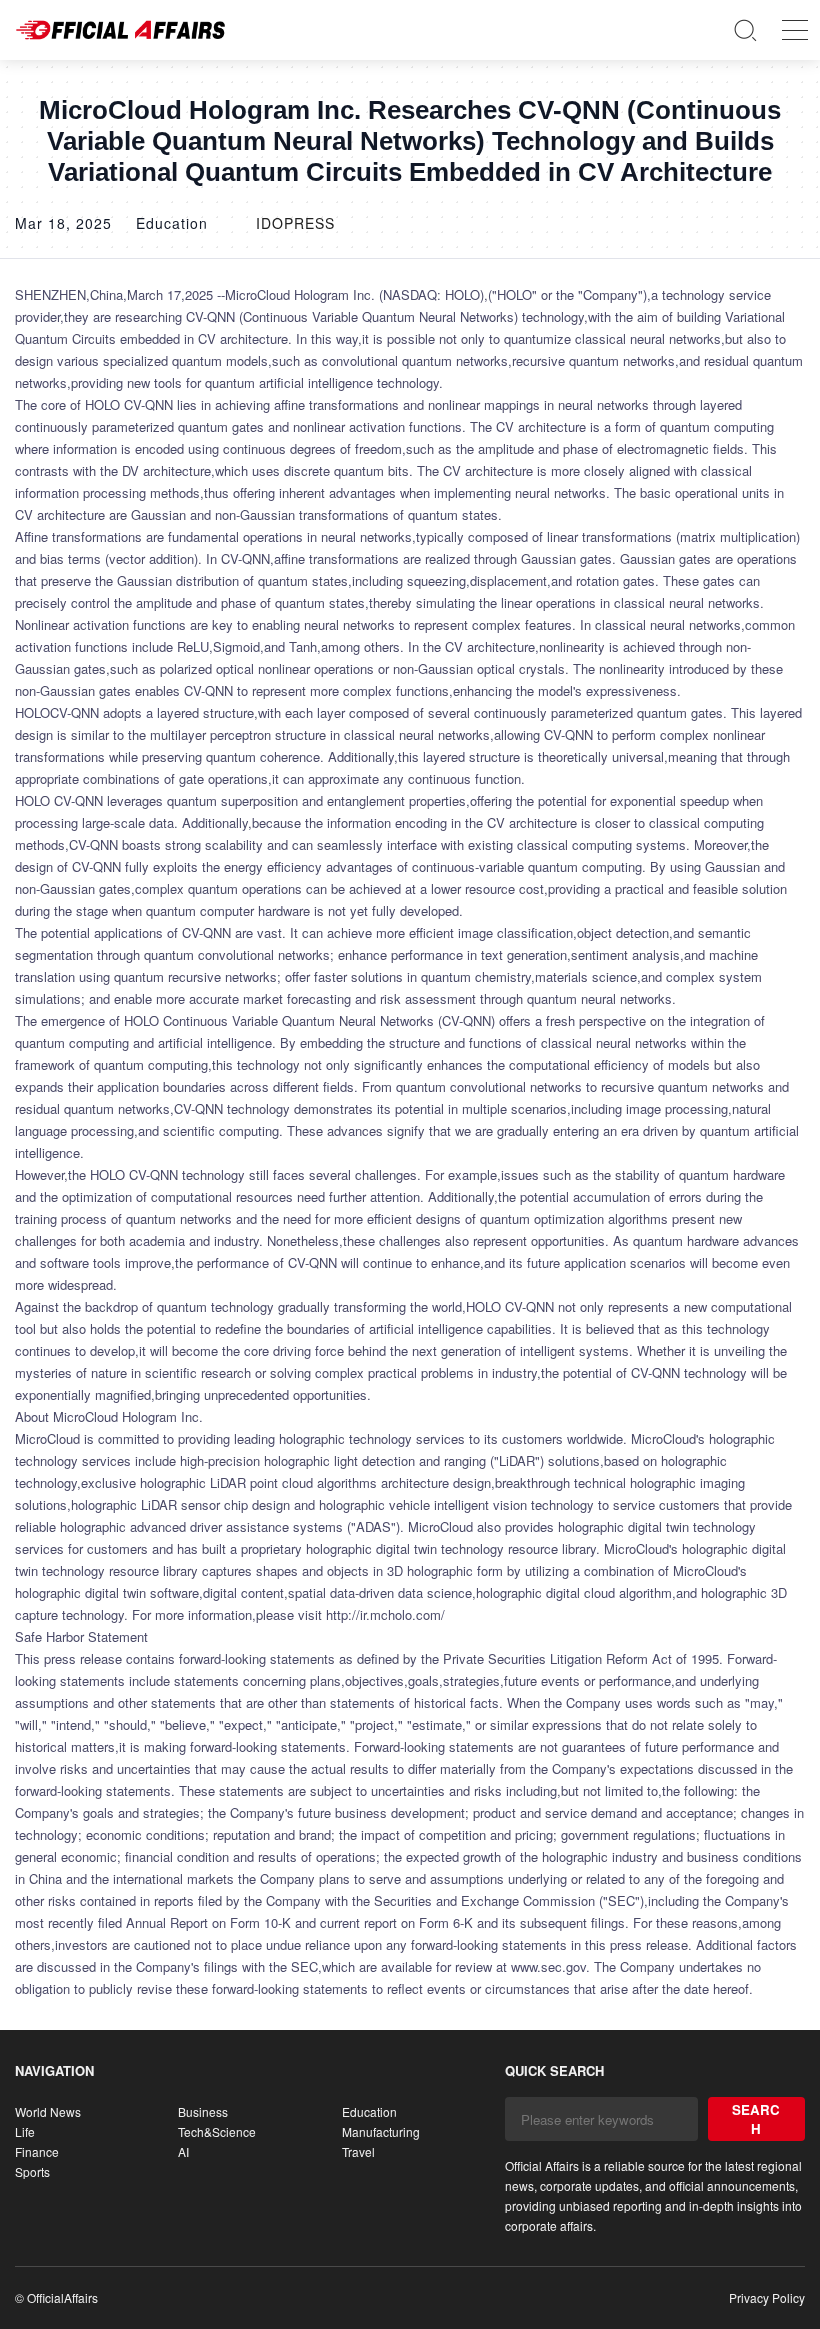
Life (25, 2131)
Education (369, 2111)
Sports (32, 2171)
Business (203, 2111)
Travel (358, 2151)
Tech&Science (217, 2131)
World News (48, 2111)
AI (183, 2151)
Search (756, 2119)
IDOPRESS (295, 223)
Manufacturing (381, 2131)
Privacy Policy (767, 2297)
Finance (37, 2151)
